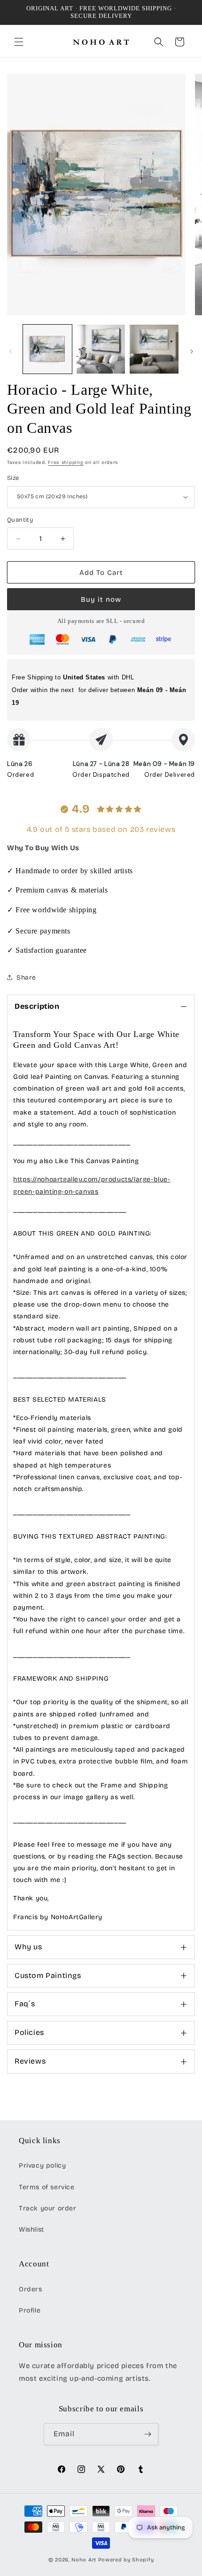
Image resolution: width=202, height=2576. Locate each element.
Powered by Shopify (126, 2560)
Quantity (20, 520)
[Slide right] (192, 351)
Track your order (48, 2208)
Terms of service (47, 2187)
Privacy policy (42, 2165)
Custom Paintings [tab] (48, 1975)
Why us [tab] (28, 1947)
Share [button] (26, 977)
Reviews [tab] (30, 2061)
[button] (19, 42)
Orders (31, 2289)
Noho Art (84, 2560)
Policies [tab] (29, 2032)
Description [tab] (37, 1006)
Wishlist (31, 2229)
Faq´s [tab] (25, 2004)
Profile (30, 2310)
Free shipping (66, 463)
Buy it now (101, 599)
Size (13, 478)
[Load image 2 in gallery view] (101, 349)
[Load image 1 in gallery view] (47, 349)
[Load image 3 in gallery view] (154, 349)
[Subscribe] (148, 2434)
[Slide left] (10, 351)
